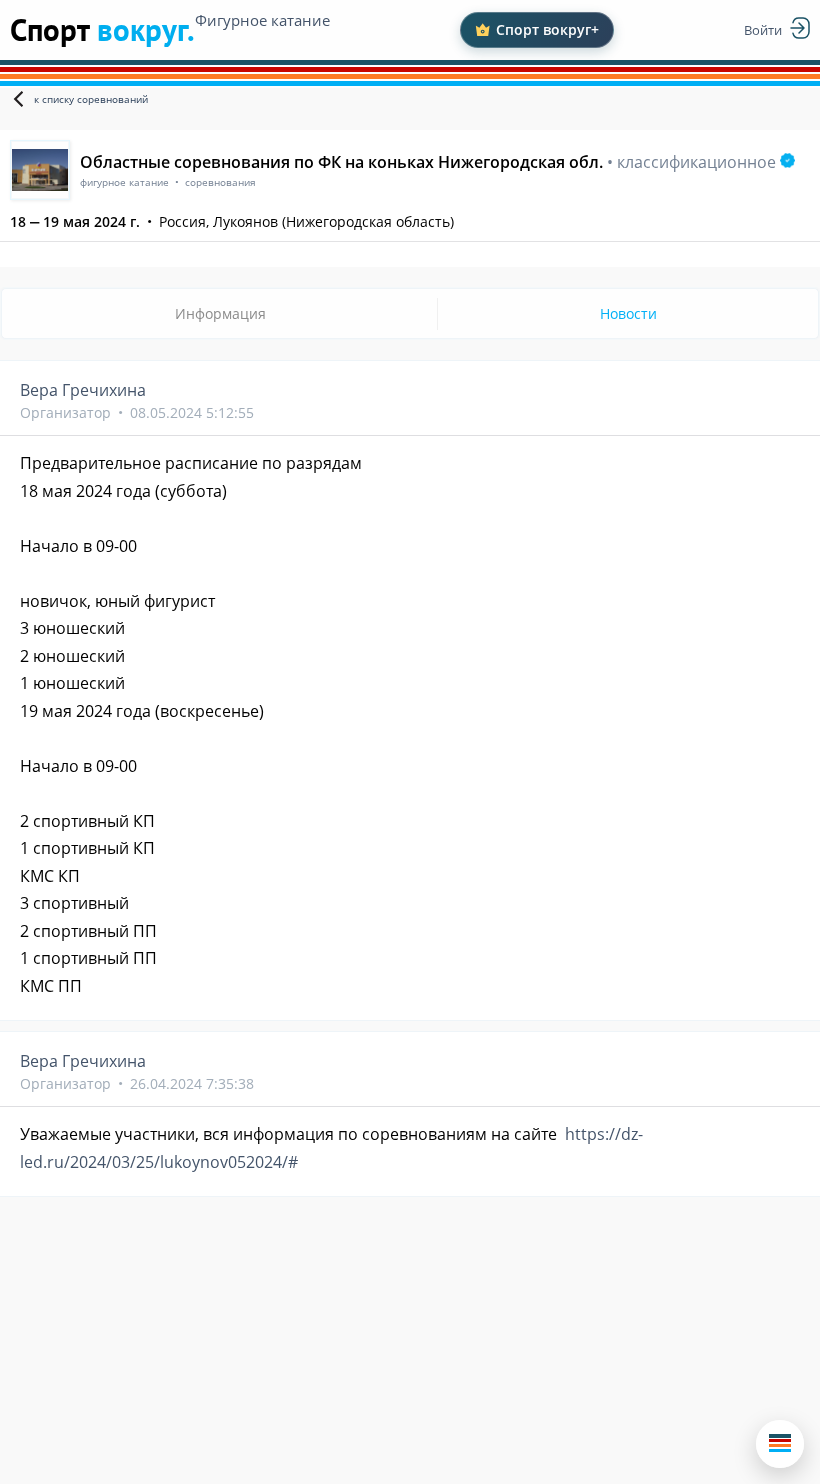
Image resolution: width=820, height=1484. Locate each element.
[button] (780, 1444)
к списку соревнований (91, 99)
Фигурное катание (262, 20)
